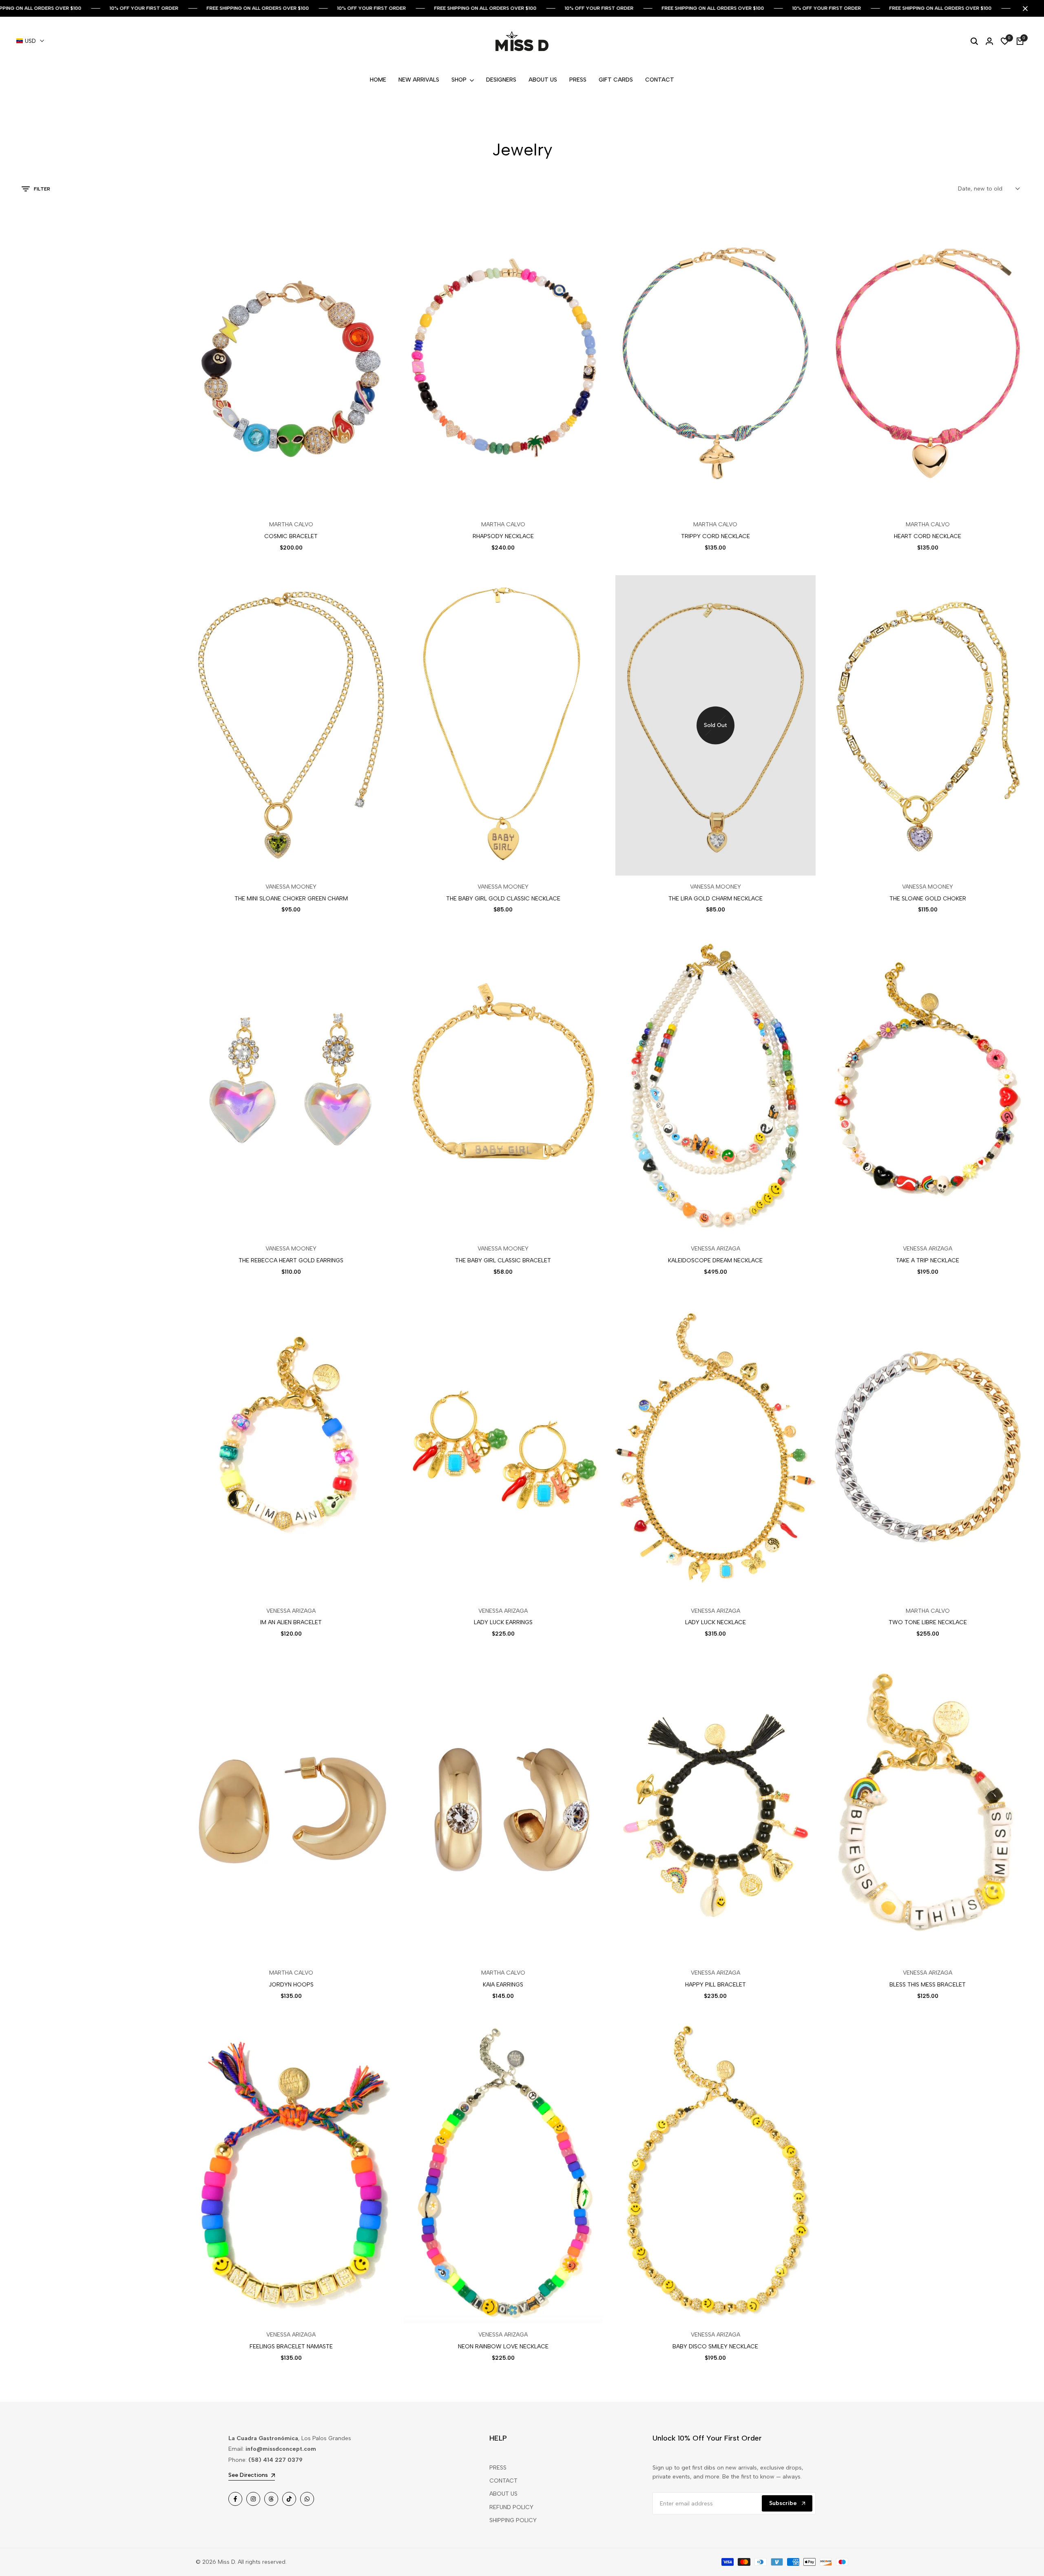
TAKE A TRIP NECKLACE (928, 1261)
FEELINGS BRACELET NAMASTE (291, 2347)
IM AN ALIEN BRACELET (291, 1623)
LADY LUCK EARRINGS (503, 1623)
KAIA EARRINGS (503, 1985)
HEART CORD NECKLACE (928, 536)
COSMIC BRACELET (291, 536)
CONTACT (503, 2481)
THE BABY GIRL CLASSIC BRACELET (503, 1261)
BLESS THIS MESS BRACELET (928, 1985)
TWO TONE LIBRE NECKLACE (928, 1623)
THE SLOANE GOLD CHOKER (928, 899)
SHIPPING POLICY (513, 2520)
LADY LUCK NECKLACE (716, 1623)
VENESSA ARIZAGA (716, 1249)
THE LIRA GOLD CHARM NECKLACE (716, 899)
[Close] (1024, 9)
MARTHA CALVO (291, 525)
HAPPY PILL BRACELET (716, 1985)
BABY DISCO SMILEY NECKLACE (715, 2347)
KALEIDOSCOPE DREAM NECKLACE (715, 1261)
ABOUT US (503, 2494)
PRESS (498, 2468)
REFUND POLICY (511, 2507)
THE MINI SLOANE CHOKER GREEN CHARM (291, 899)
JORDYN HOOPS (291, 1985)
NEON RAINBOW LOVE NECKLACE (503, 2347)
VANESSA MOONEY (291, 887)
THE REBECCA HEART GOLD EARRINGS (291, 1261)
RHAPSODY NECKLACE (503, 536)
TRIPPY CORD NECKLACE (716, 536)
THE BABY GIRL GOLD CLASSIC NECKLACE (503, 899)
